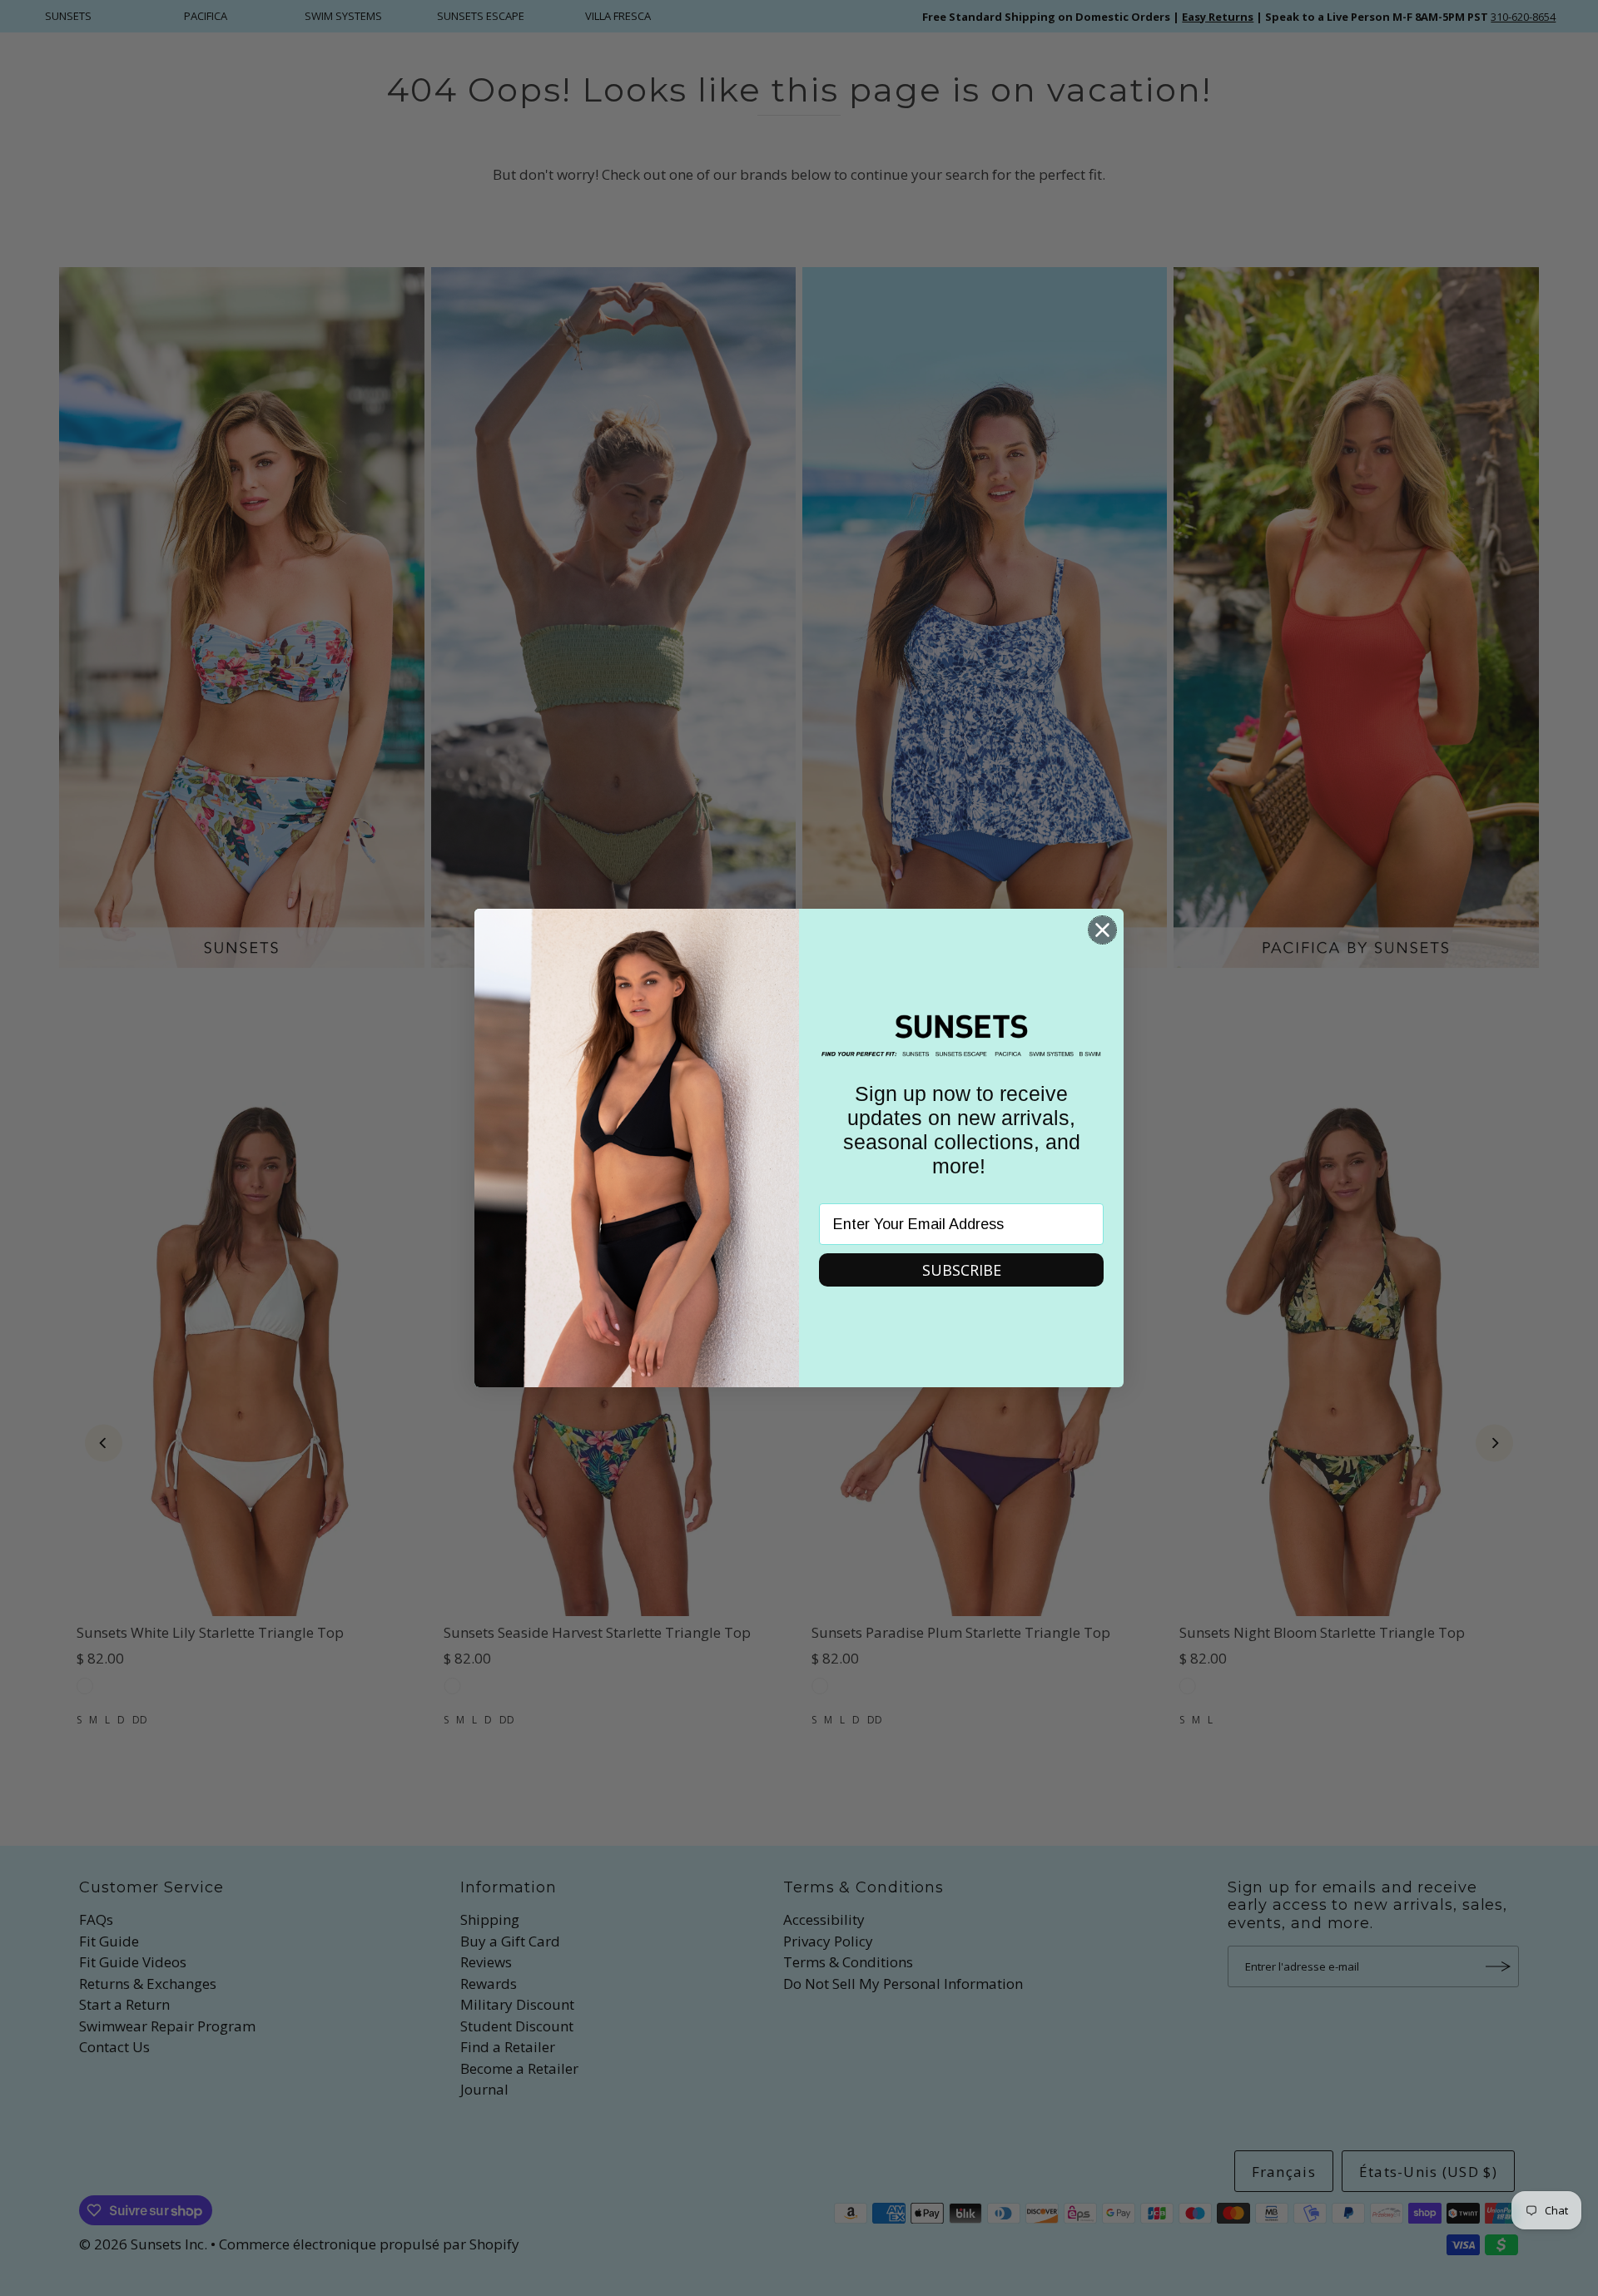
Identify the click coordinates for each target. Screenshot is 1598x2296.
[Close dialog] (1102, 930)
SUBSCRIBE (962, 1270)
